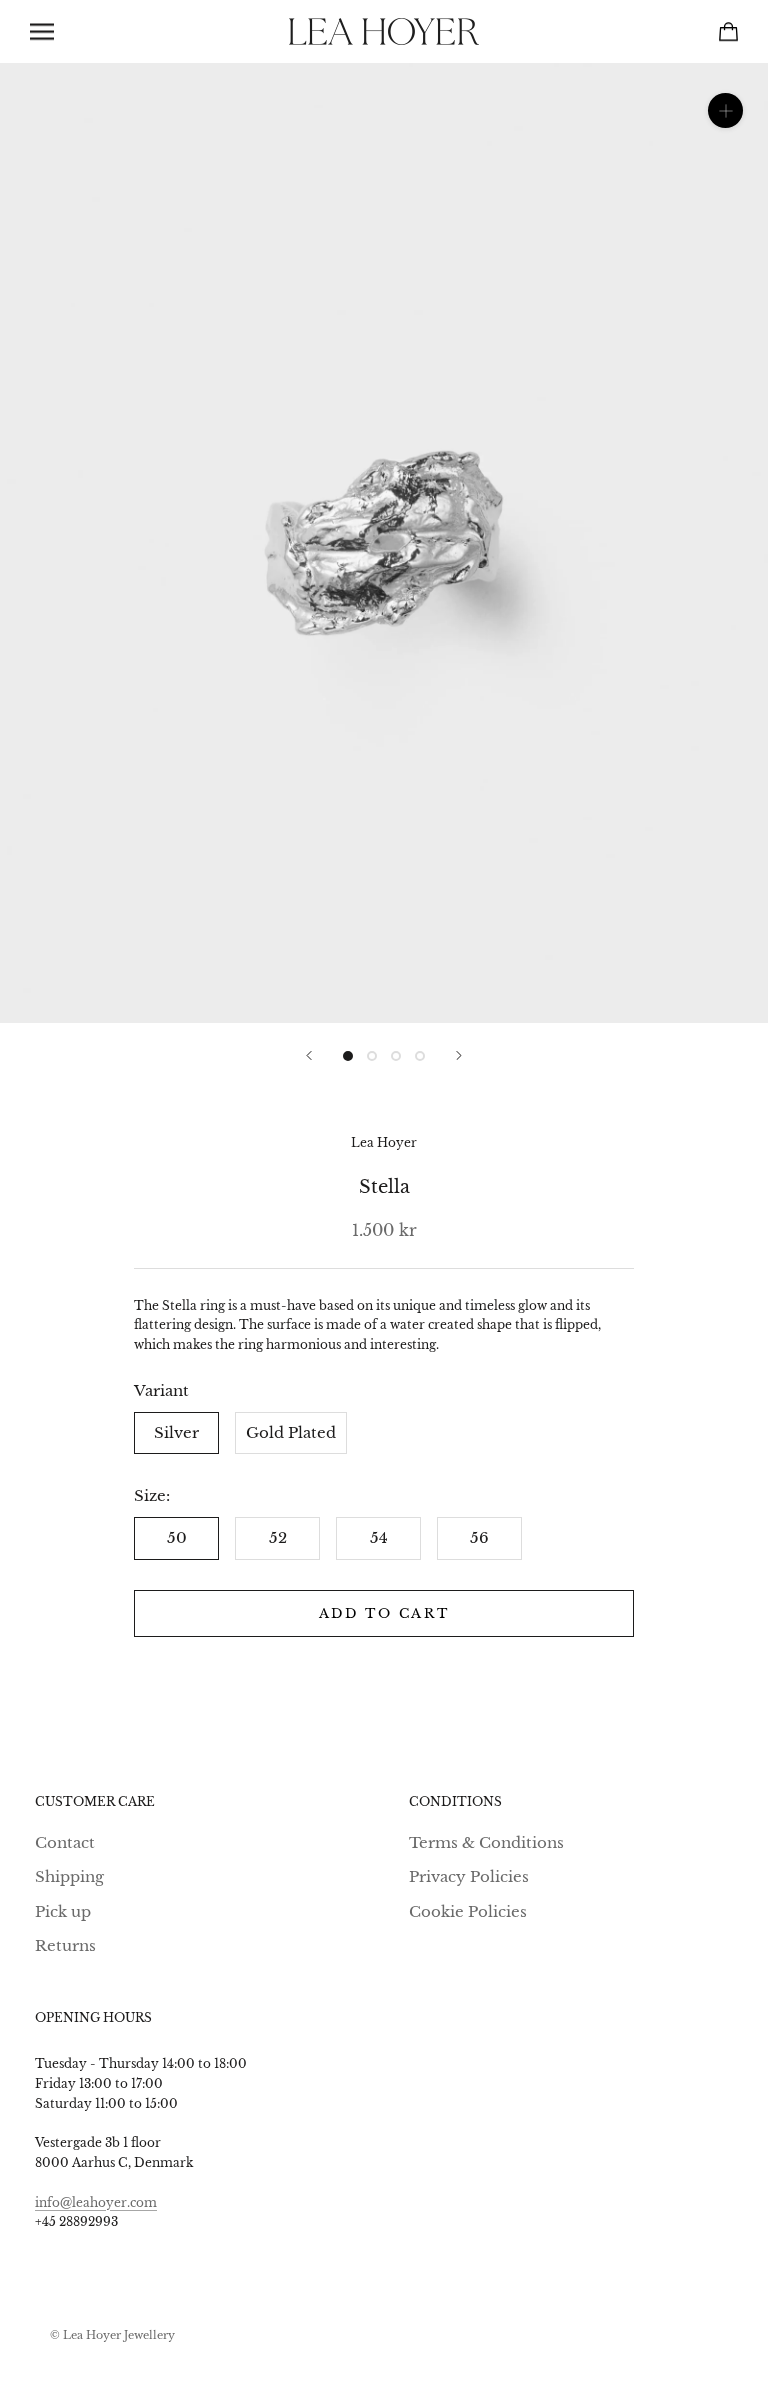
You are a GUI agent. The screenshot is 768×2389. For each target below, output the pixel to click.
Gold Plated (291, 1432)
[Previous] (309, 1055)
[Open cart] (728, 31)
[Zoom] (725, 110)
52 (278, 1537)
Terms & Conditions (486, 1842)
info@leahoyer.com (96, 2202)
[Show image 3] (396, 1056)
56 (479, 1537)
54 (379, 1537)
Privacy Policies (469, 1876)
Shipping (69, 1876)
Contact (65, 1842)
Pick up (63, 1911)
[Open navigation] (42, 32)
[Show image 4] (420, 1056)
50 (177, 1537)
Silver (176, 1432)
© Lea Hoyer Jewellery (112, 2335)
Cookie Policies (468, 1911)
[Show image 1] (348, 1056)
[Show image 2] (372, 1056)
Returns (65, 1945)
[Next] (459, 1055)
